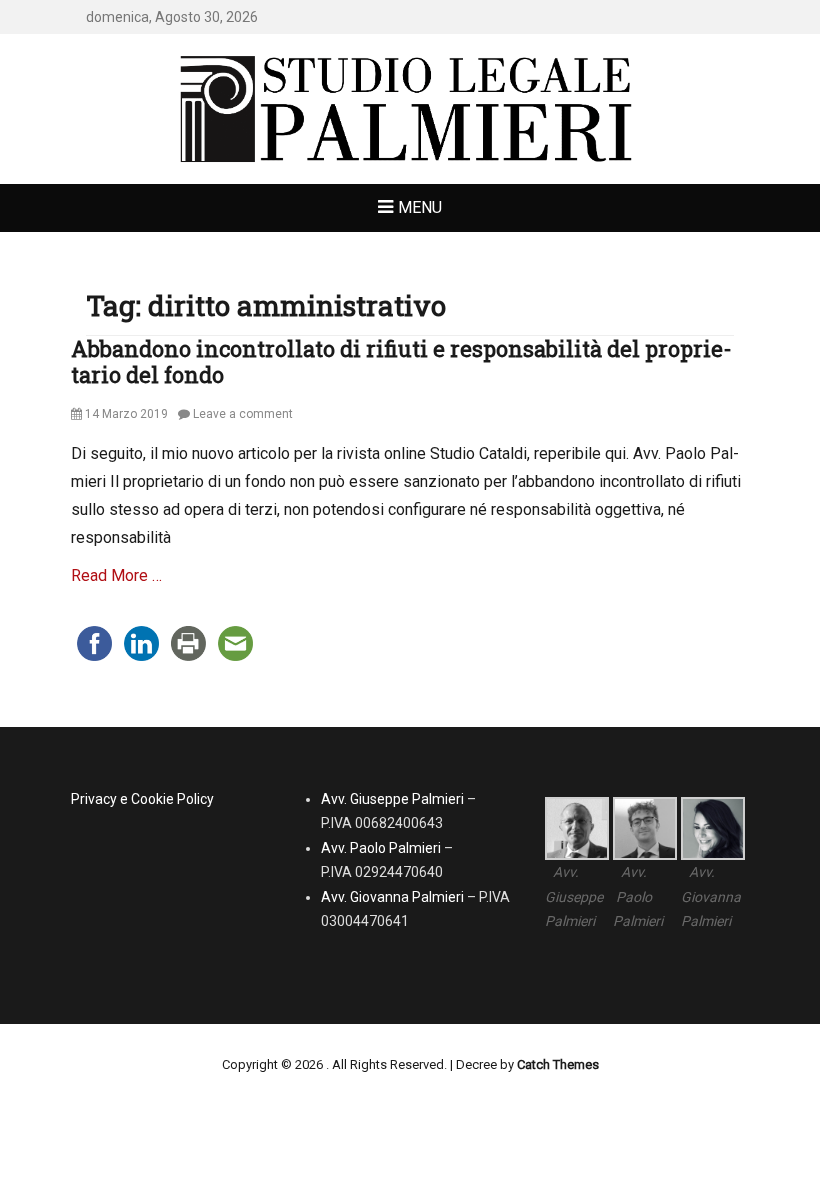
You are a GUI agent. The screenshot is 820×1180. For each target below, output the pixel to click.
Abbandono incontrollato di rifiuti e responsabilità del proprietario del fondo (401, 361)
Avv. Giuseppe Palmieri (392, 799)
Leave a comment (243, 414)
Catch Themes (558, 1064)
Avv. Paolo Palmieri (381, 848)
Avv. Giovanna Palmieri (392, 897)
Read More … (116, 575)
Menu (420, 207)
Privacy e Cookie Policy (142, 799)
